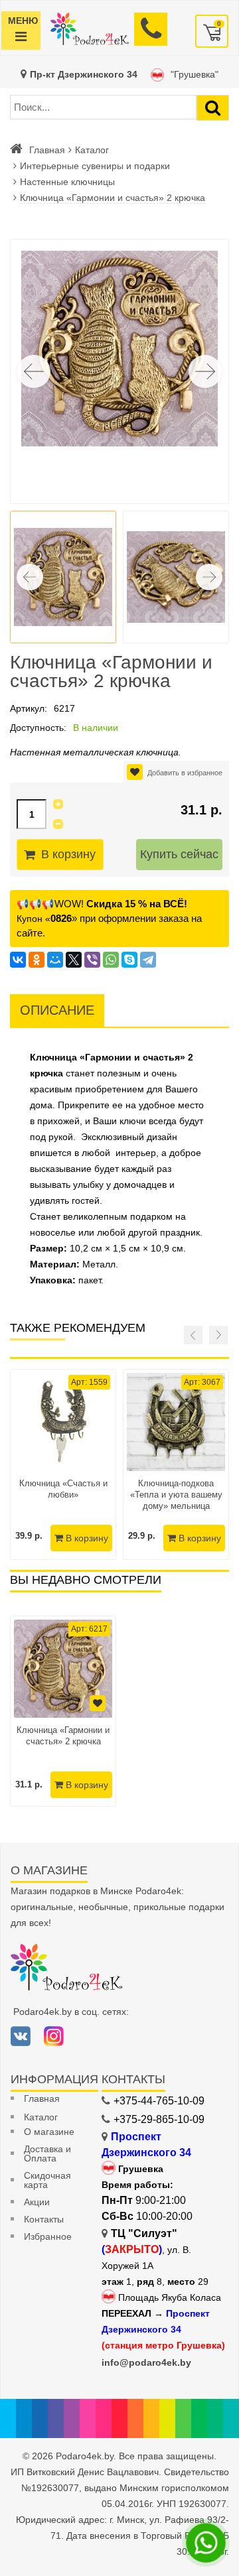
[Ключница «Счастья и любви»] (63, 1422)
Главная (47, 150)
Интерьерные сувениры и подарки (95, 166)
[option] (63, 1711)
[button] (205, 371)
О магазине (49, 2132)
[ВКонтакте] (18, 960)
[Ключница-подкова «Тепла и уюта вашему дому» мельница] (176, 1422)
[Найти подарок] (213, 108)
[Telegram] (148, 960)
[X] (74, 960)
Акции (37, 2202)
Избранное (48, 2236)
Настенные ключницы (67, 182)
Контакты (44, 2219)
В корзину (68, 854)
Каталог (92, 150)
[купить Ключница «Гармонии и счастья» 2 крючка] (63, 1669)
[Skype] (129, 960)
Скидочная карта (47, 2180)
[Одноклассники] (37, 960)
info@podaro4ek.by (146, 2362)
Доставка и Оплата (47, 2154)
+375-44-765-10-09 (159, 2101)
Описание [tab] (57, 1010)
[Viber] (92, 960)
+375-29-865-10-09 (159, 2119)
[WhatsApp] (111, 960)
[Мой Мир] (55, 960)
